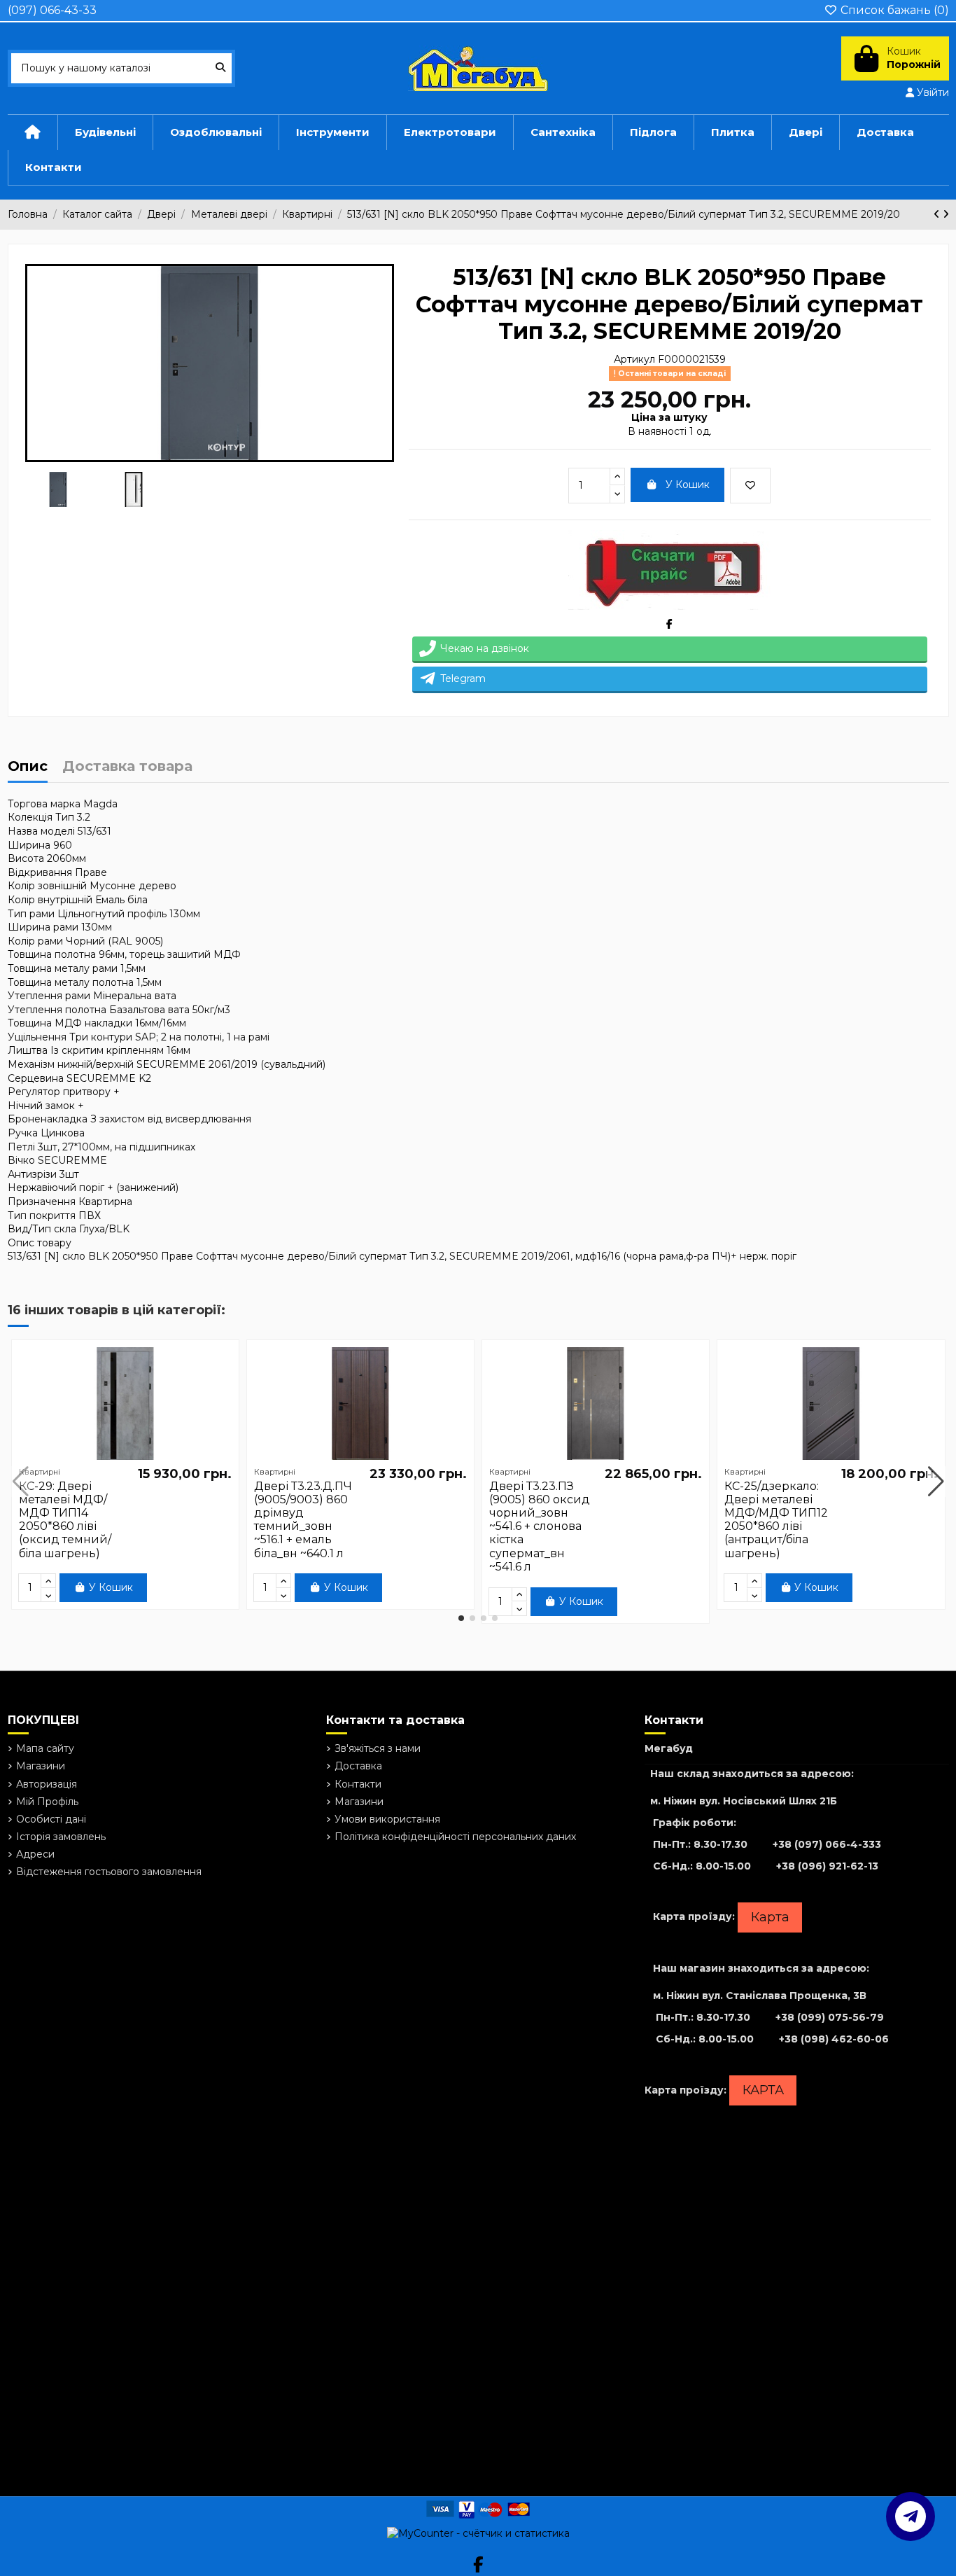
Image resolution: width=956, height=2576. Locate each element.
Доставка (358, 1766)
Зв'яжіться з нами (378, 1748)
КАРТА (763, 2090)
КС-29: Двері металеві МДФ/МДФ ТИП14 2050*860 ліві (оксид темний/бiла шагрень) (65, 1520)
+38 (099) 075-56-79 (830, 2017)
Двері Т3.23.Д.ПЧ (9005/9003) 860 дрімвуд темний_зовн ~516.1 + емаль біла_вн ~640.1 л (303, 1520)
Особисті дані (51, 1819)
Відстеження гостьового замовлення (109, 1872)
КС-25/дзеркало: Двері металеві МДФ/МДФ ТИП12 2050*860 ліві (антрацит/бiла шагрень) (776, 1520)
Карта (770, 1917)
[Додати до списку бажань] (750, 486)
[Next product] (946, 214)
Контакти (358, 1784)
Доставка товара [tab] (127, 767)
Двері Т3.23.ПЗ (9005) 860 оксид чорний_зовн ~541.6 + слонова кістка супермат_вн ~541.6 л (540, 1526)
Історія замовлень (61, 1837)
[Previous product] (938, 214)
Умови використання (387, 1819)
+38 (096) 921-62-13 (827, 1866)
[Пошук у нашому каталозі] (220, 68)
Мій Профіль (47, 1802)
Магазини (41, 1766)
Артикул (634, 359)
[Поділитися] (669, 624)
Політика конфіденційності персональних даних (455, 1837)
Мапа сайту (45, 1748)
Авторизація (47, 1784)
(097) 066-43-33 (52, 10)
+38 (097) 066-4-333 (827, 1844)
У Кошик (688, 485)
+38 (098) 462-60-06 (834, 2039)
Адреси (35, 1854)
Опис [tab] (28, 767)
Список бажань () (893, 10)
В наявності (657, 431)
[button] (461, 1618)
